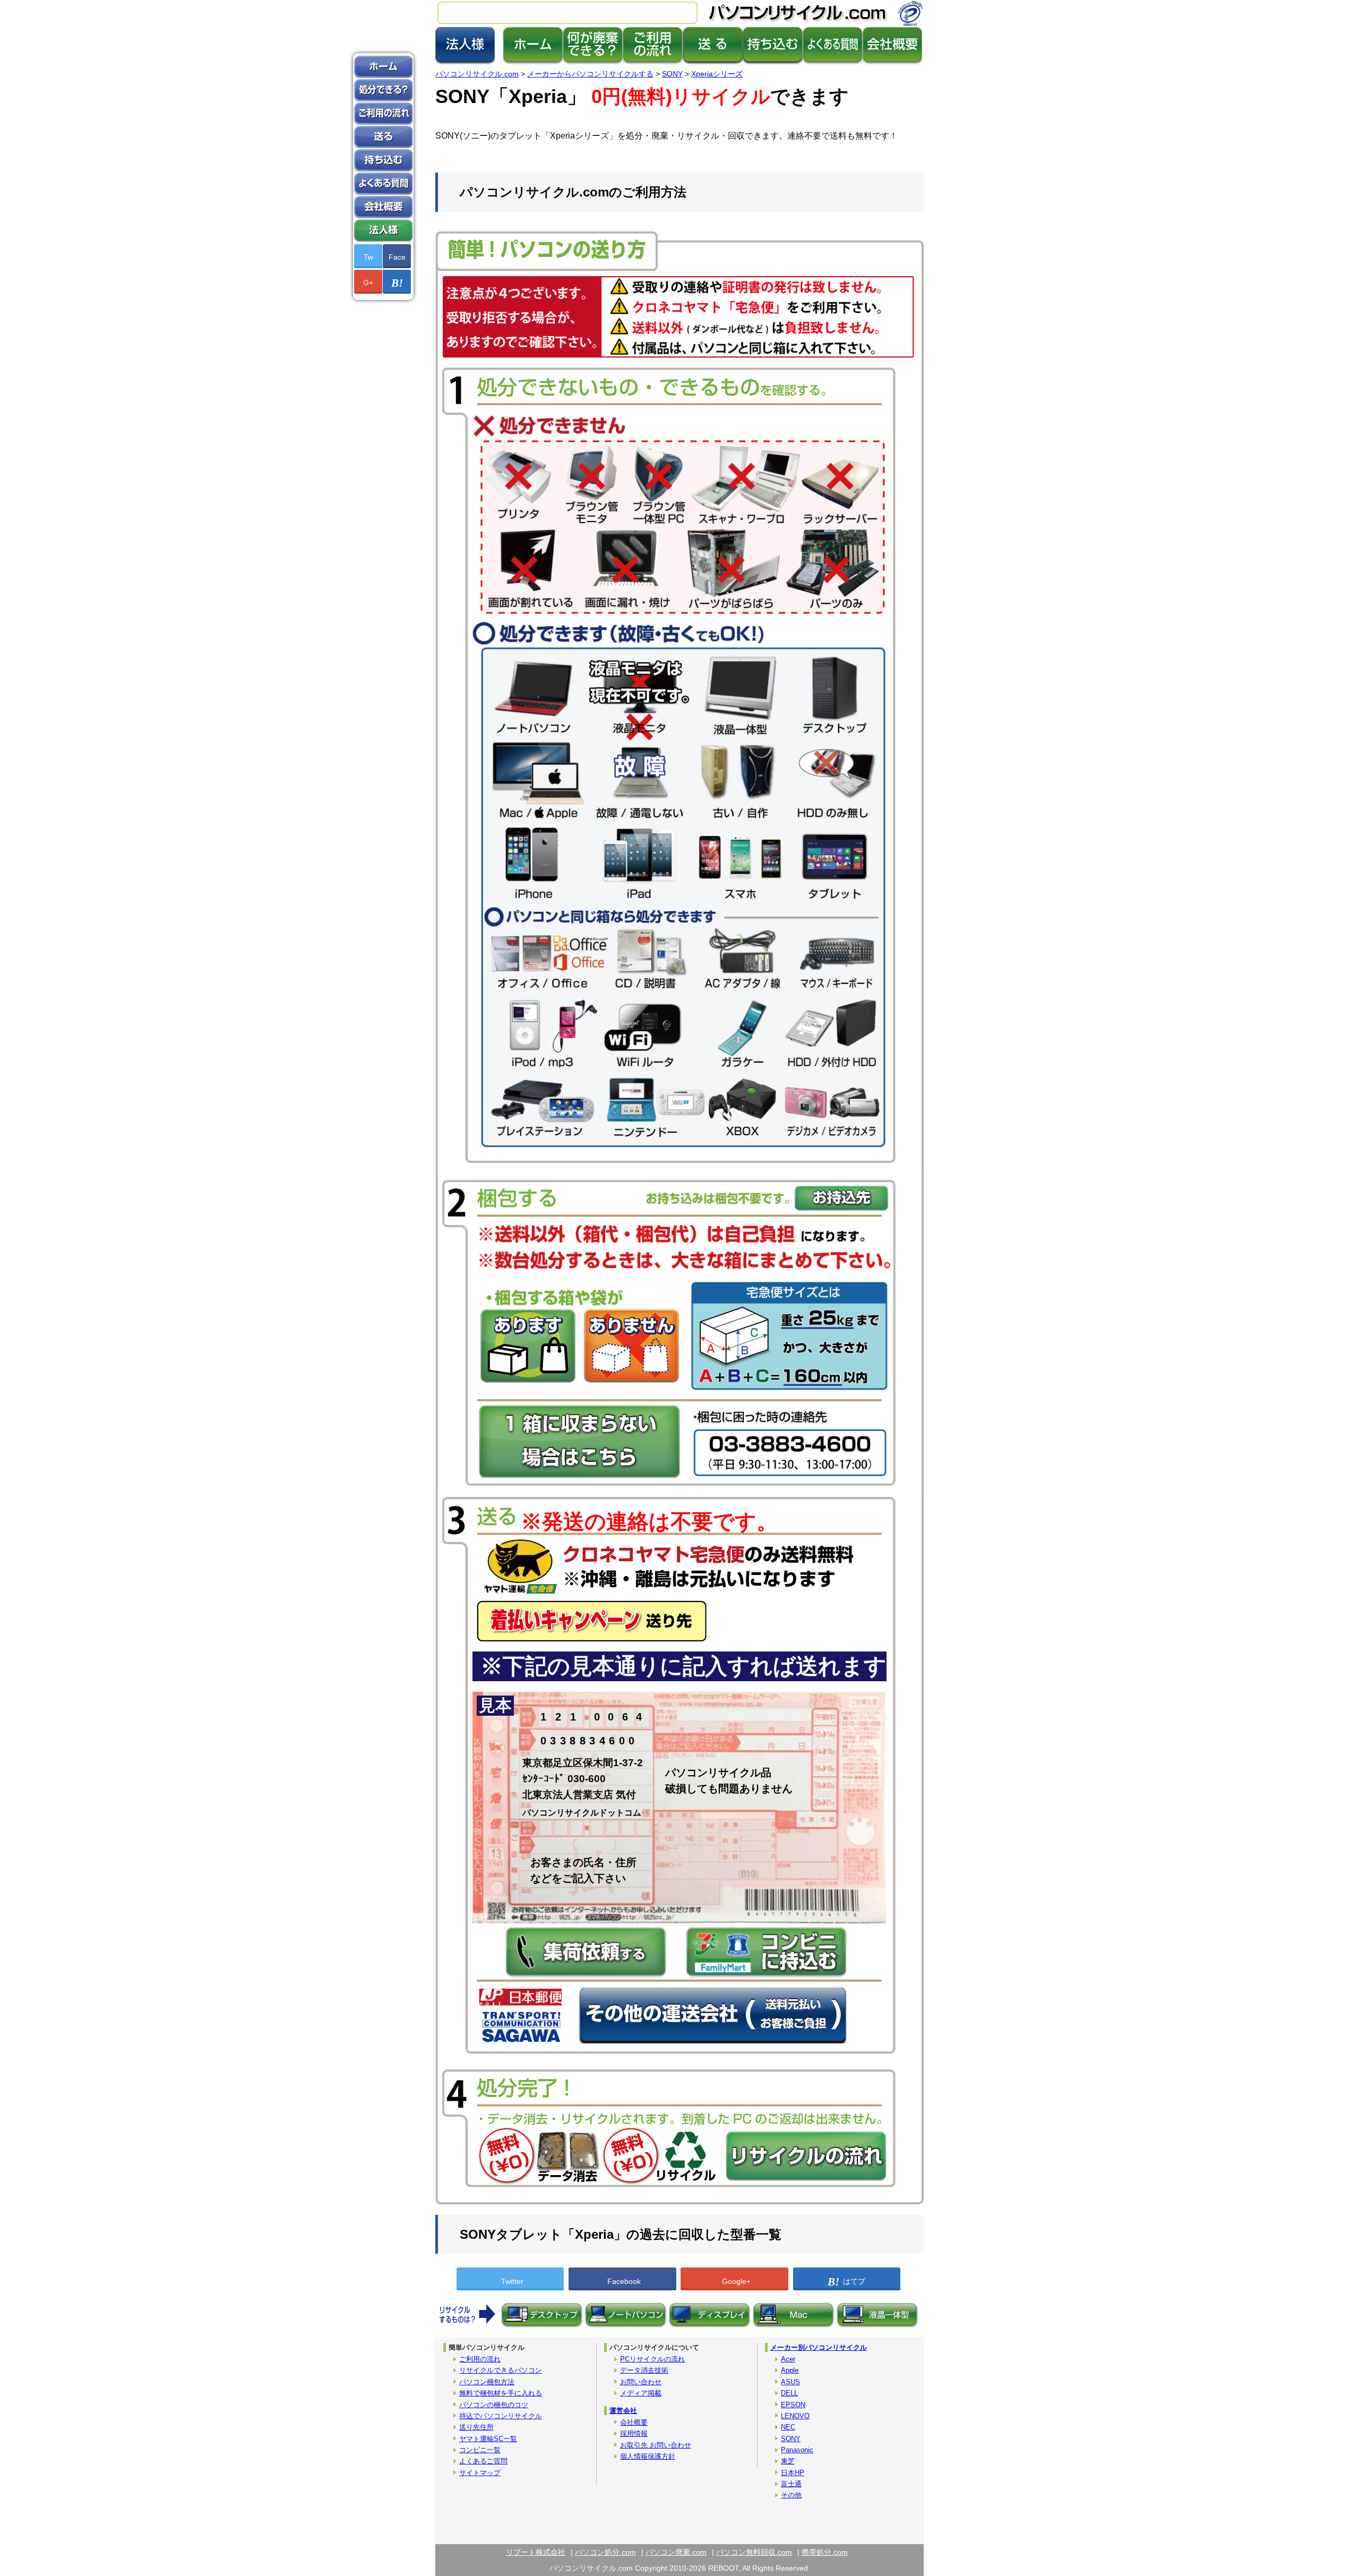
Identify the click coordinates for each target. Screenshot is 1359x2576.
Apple (790, 2370)
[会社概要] (892, 62)
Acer (788, 2359)
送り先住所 (476, 2427)
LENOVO (795, 2416)
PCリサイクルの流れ (652, 2359)
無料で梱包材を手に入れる (501, 2393)
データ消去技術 (644, 2370)
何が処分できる (383, 90)
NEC (788, 2427)
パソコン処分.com (605, 2552)
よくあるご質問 (483, 2461)
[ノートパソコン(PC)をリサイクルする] (626, 2325)
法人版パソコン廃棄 (383, 230)
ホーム (383, 67)
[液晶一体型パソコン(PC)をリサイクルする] (878, 2325)
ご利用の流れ (480, 2359)
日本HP (793, 2473)
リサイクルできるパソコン (501, 2370)
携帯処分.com (825, 2552)
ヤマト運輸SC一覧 (488, 2439)
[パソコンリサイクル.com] (533, 62)
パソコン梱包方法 (487, 2382)
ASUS (790, 2382)
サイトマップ (480, 2473)
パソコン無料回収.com (754, 2552)
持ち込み (383, 160)
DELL (789, 2393)
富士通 (791, 2484)
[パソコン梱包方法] (713, 62)
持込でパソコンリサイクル (501, 2416)
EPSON (793, 2405)
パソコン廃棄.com (676, 2552)
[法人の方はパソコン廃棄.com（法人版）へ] (465, 62)
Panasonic (797, 2450)
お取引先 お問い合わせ (656, 2445)
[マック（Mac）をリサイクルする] (794, 2325)
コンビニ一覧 (480, 2450)
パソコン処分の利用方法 (383, 114)
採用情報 (634, 2433)
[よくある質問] (833, 62)
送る (383, 137)
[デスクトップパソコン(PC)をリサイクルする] (542, 2325)
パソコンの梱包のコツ (494, 2405)
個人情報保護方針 (648, 2456)
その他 (791, 2495)
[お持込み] (773, 62)
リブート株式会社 (536, 2552)
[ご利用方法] (653, 62)
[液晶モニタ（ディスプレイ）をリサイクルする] (710, 2325)
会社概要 (634, 2422)
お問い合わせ (641, 2382)
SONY (791, 2439)
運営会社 (623, 2411)
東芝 (788, 2461)
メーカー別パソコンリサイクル (819, 2347)
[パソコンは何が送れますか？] (593, 62)
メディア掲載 (641, 2393)
